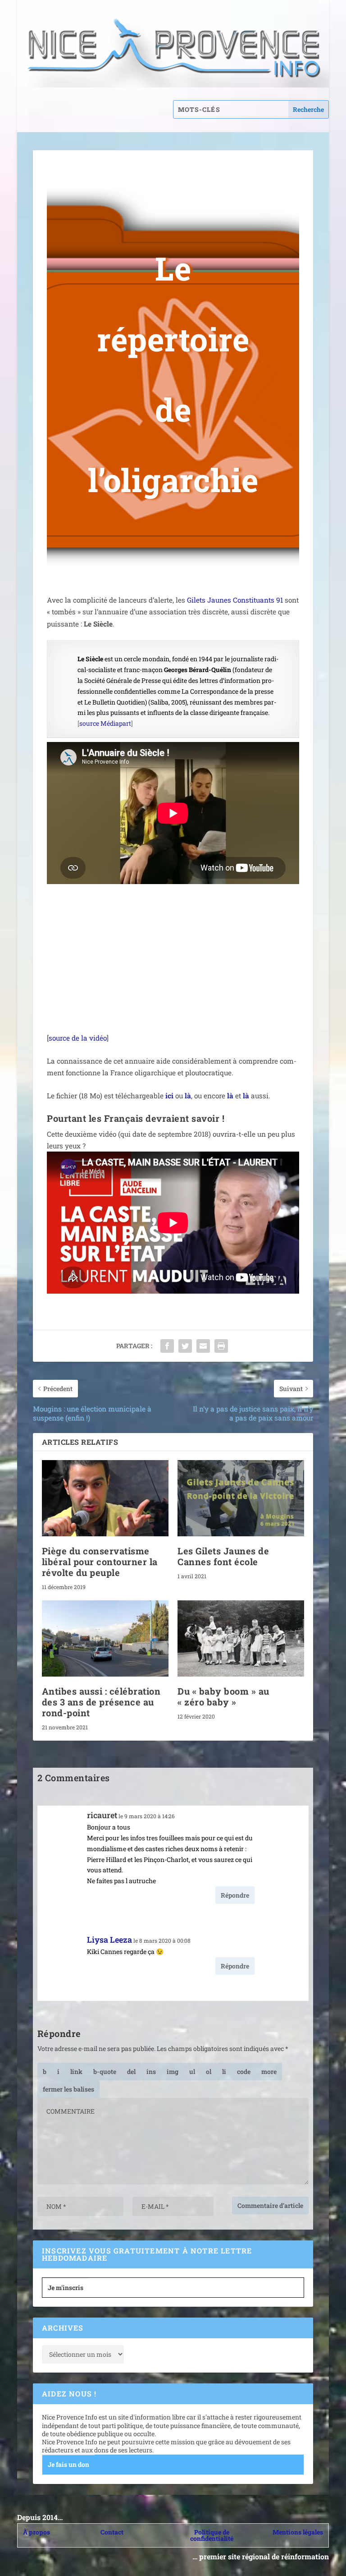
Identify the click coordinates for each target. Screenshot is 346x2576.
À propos (36, 2532)
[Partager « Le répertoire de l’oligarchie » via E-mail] (203, 1346)
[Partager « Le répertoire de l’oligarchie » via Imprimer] (221, 1346)
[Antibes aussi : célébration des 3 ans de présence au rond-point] (105, 1638)
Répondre (235, 1895)
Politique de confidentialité (212, 2535)
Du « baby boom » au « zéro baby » (223, 1696)
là (188, 1096)
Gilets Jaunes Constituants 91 (235, 600)
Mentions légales (298, 2532)
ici (169, 1096)
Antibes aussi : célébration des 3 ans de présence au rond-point (101, 1702)
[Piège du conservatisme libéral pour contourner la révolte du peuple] (105, 1498)
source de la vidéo (78, 1038)
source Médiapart (105, 723)
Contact (112, 2532)
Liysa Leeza (109, 1940)
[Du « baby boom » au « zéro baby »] (241, 1638)
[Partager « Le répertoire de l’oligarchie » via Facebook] (167, 1346)
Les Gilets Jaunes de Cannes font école (223, 1556)
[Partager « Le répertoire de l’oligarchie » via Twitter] (185, 1346)
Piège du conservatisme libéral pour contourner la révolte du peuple (100, 1562)
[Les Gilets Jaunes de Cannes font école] (241, 1498)
